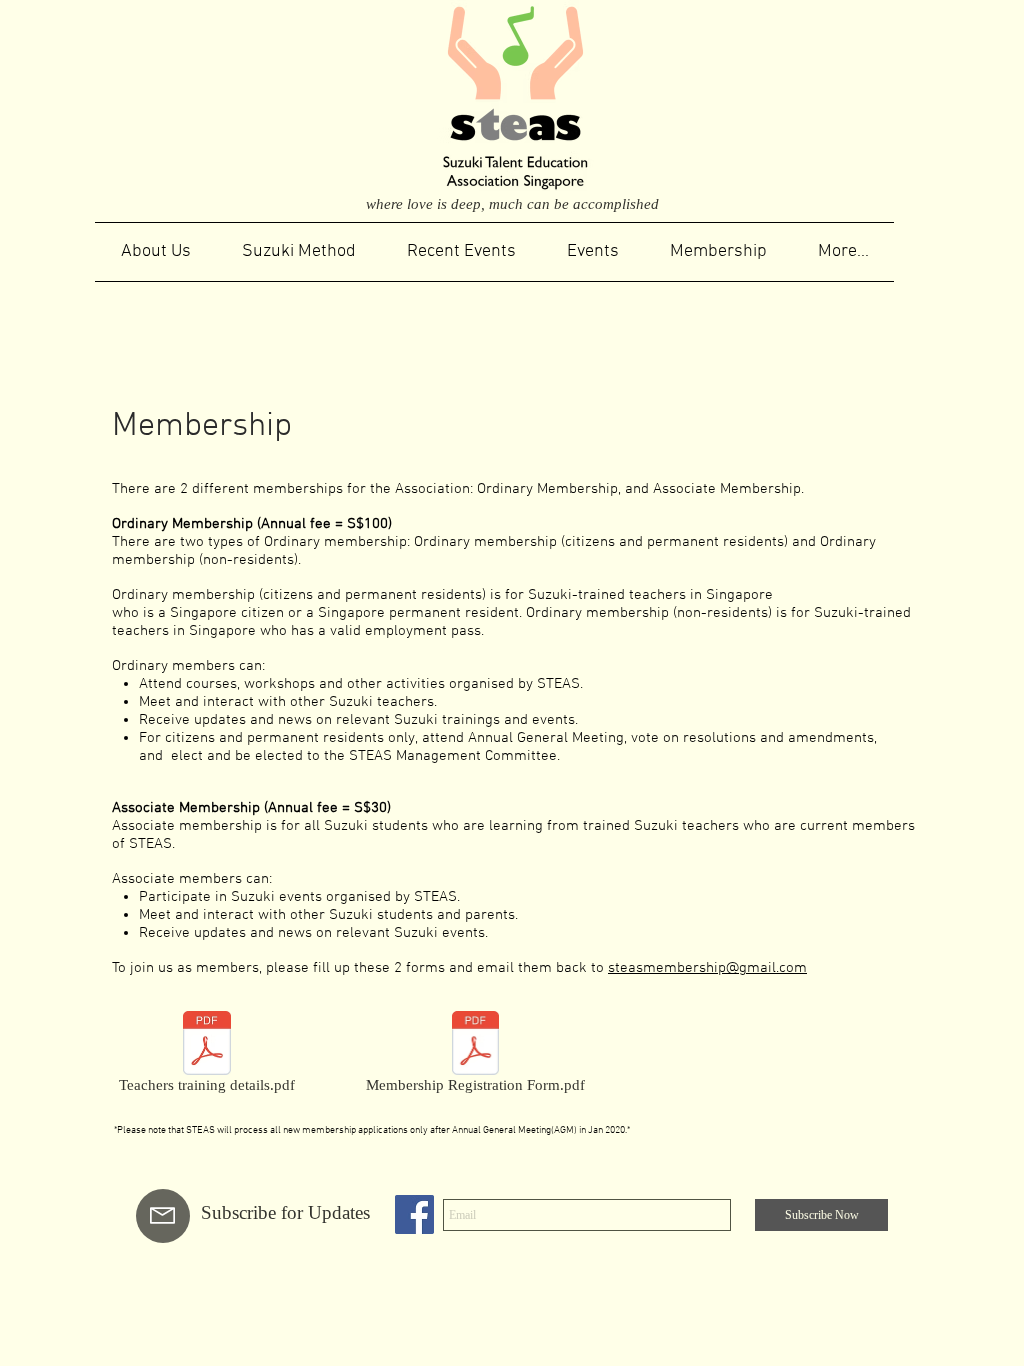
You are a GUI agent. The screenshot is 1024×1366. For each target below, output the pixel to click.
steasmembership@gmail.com (707, 968)
